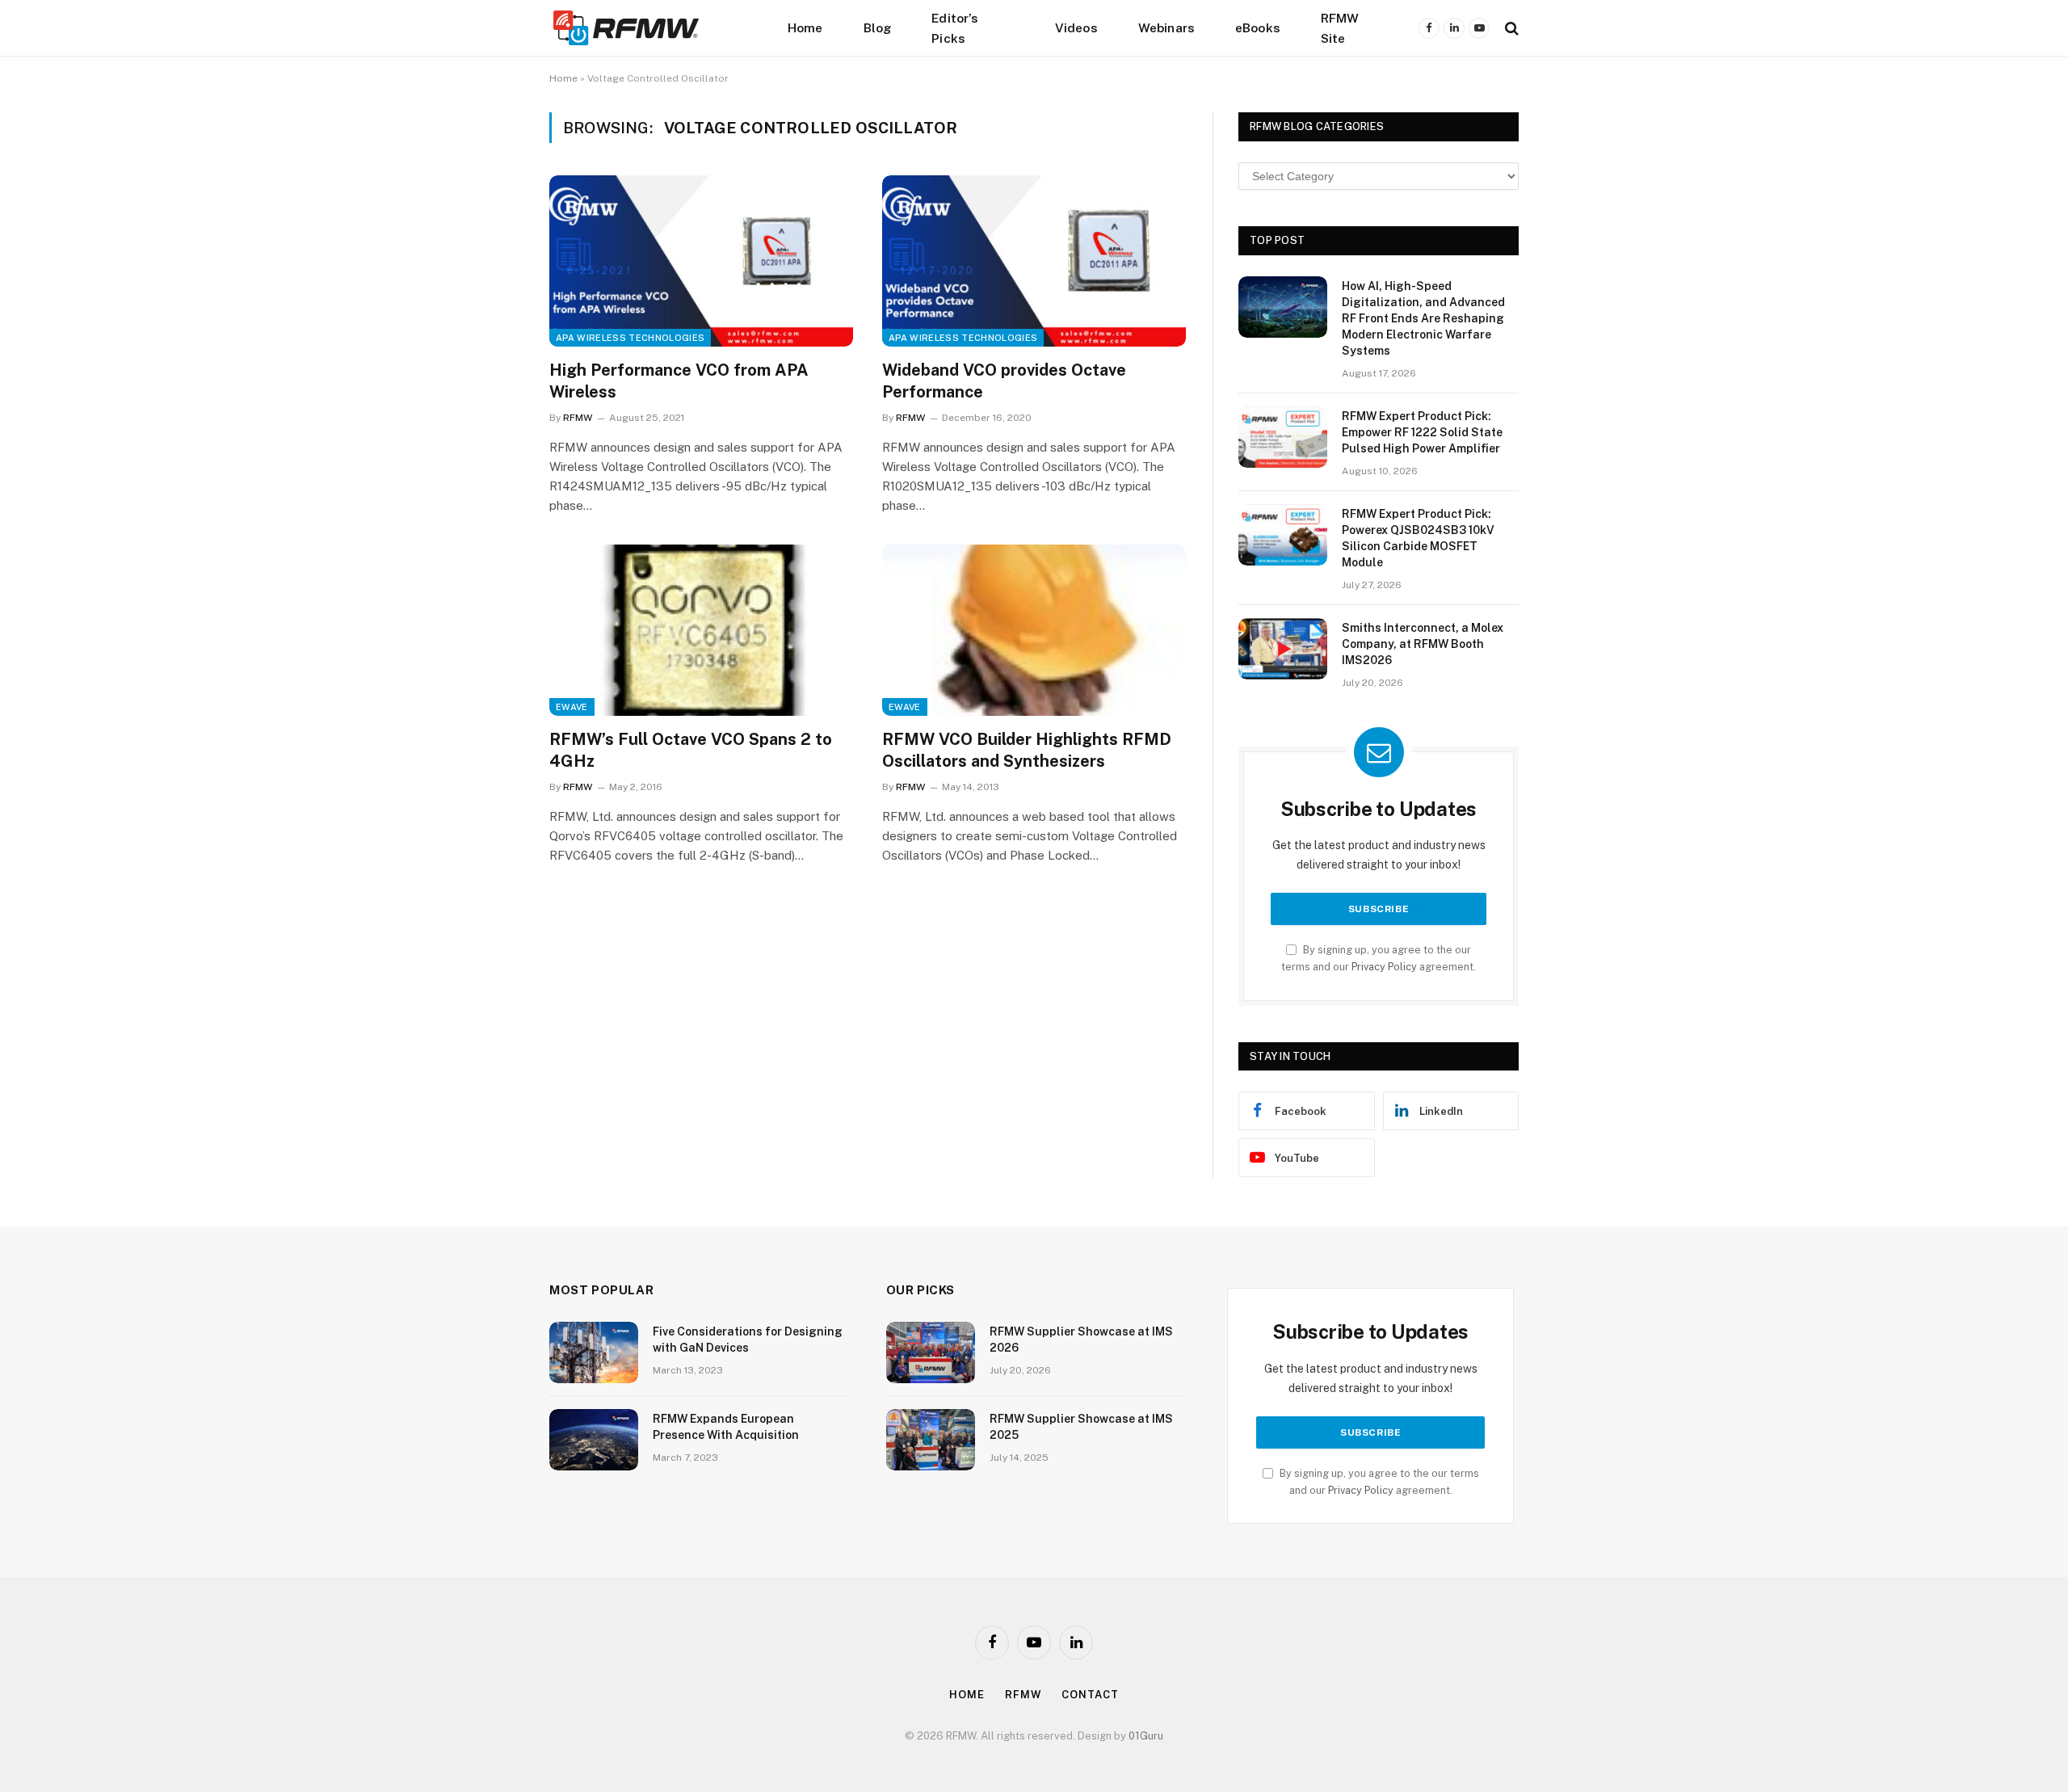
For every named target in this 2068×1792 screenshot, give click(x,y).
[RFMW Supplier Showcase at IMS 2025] (931, 1440)
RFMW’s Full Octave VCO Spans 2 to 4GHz (691, 750)
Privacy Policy (1384, 967)
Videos (1076, 27)
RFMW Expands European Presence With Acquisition (726, 1427)
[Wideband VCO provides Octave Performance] (1034, 261)
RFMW (578, 418)
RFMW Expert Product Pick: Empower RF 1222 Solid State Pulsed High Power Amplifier (1422, 432)
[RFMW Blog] (650, 28)
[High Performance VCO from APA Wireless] (701, 261)
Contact (1090, 1695)
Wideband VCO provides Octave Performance (1004, 381)
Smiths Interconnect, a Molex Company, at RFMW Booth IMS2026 (1423, 644)
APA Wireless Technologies (630, 338)
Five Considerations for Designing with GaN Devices (748, 1340)
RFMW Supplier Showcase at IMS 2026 (1081, 1340)
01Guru (1146, 1736)
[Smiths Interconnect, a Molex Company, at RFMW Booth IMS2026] (1283, 649)
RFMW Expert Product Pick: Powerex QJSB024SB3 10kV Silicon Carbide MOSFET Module (1418, 538)
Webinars (1166, 27)
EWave (572, 707)
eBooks (1258, 27)
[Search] (1510, 28)
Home (805, 27)
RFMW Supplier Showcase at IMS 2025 (1081, 1427)
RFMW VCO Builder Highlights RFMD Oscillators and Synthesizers (1027, 750)
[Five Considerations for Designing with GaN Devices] (594, 1352)
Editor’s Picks (955, 28)
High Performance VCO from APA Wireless (679, 381)
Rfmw (1023, 1695)
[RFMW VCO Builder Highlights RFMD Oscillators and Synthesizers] (1034, 630)
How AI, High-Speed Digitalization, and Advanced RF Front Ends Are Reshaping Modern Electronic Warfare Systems (1423, 318)
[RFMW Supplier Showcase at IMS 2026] (931, 1352)
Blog (878, 27)
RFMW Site (1340, 28)
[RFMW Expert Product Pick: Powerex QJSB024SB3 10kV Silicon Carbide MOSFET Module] (1283, 535)
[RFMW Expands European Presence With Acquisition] (594, 1440)
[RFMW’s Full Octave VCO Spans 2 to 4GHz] (701, 630)
